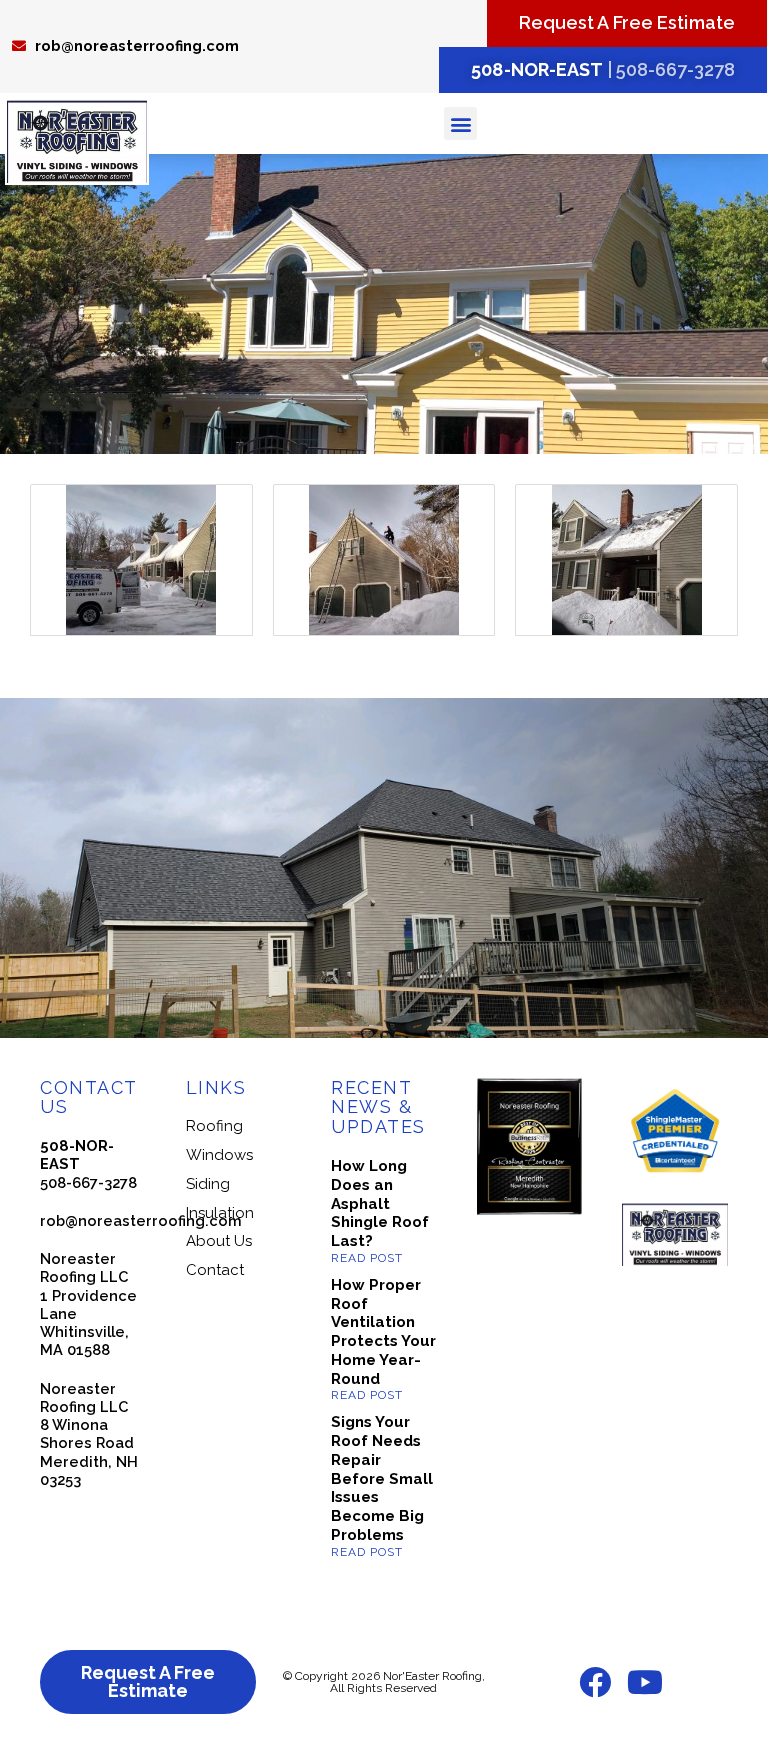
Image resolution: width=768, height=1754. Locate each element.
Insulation (220, 1213)
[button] (460, 123)
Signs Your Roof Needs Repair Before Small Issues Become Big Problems (382, 1478)
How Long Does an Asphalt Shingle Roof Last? (380, 1203)
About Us (219, 1241)
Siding (208, 1184)
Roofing (214, 1126)
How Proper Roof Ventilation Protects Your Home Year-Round (383, 1332)
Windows (219, 1155)
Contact (215, 1270)
